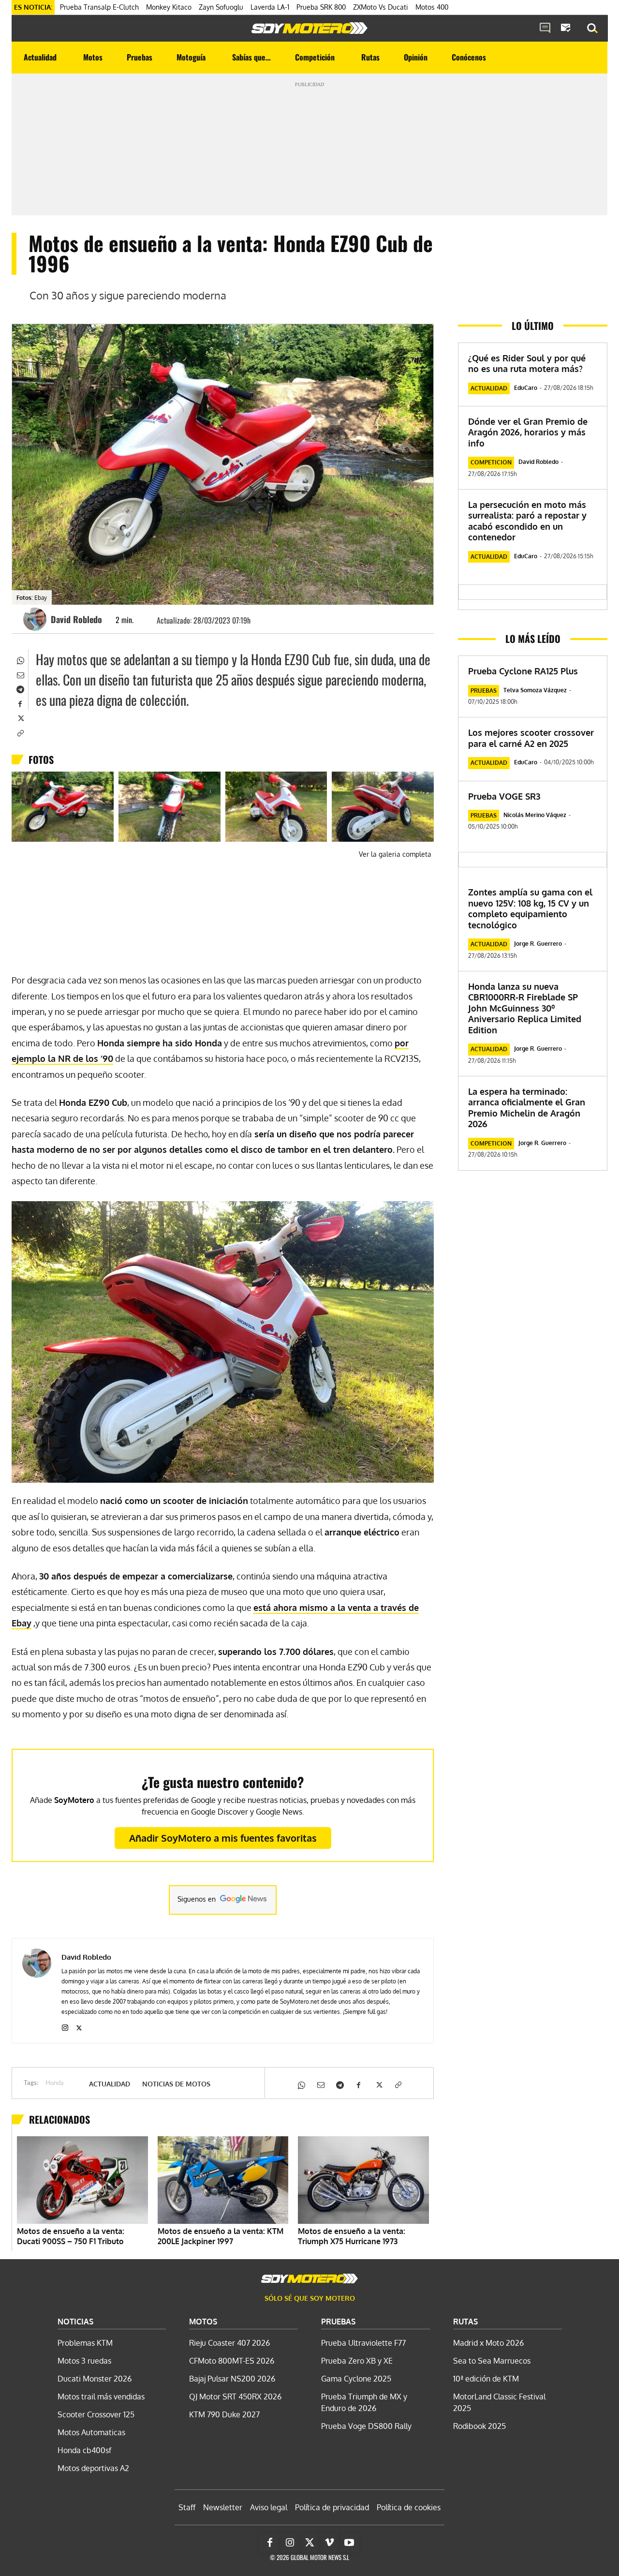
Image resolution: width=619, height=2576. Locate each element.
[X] (20, 717)
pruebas (484, 691)
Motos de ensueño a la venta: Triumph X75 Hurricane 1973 (352, 2236)
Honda (55, 2083)
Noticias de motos (176, 2084)
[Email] (20, 674)
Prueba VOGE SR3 (504, 796)
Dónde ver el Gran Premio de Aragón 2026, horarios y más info (528, 432)
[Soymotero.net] (309, 28)
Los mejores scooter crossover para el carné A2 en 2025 (531, 738)
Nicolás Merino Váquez (535, 815)
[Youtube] (349, 2543)
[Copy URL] (20, 732)
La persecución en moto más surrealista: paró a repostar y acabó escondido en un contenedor (527, 521)
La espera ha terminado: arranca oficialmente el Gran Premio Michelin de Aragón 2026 (527, 1108)
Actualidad (110, 2084)
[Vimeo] (329, 2543)
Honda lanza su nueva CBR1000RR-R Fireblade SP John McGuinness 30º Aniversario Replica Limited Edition (525, 1008)
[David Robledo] (36, 619)
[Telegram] (20, 688)
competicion (491, 462)
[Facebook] (20, 703)
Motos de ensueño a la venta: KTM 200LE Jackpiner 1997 (221, 2236)
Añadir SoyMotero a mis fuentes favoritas (223, 1838)
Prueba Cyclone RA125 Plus (523, 671)
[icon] (545, 29)
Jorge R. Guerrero (538, 944)
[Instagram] (65, 2026)
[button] (592, 29)
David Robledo (76, 619)
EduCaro (526, 388)
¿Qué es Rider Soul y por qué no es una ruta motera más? (527, 364)
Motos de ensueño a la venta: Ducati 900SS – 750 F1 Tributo (71, 2236)
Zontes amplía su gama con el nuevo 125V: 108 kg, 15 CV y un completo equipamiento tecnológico (530, 908)
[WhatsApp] (20, 659)
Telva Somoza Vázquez (535, 690)
